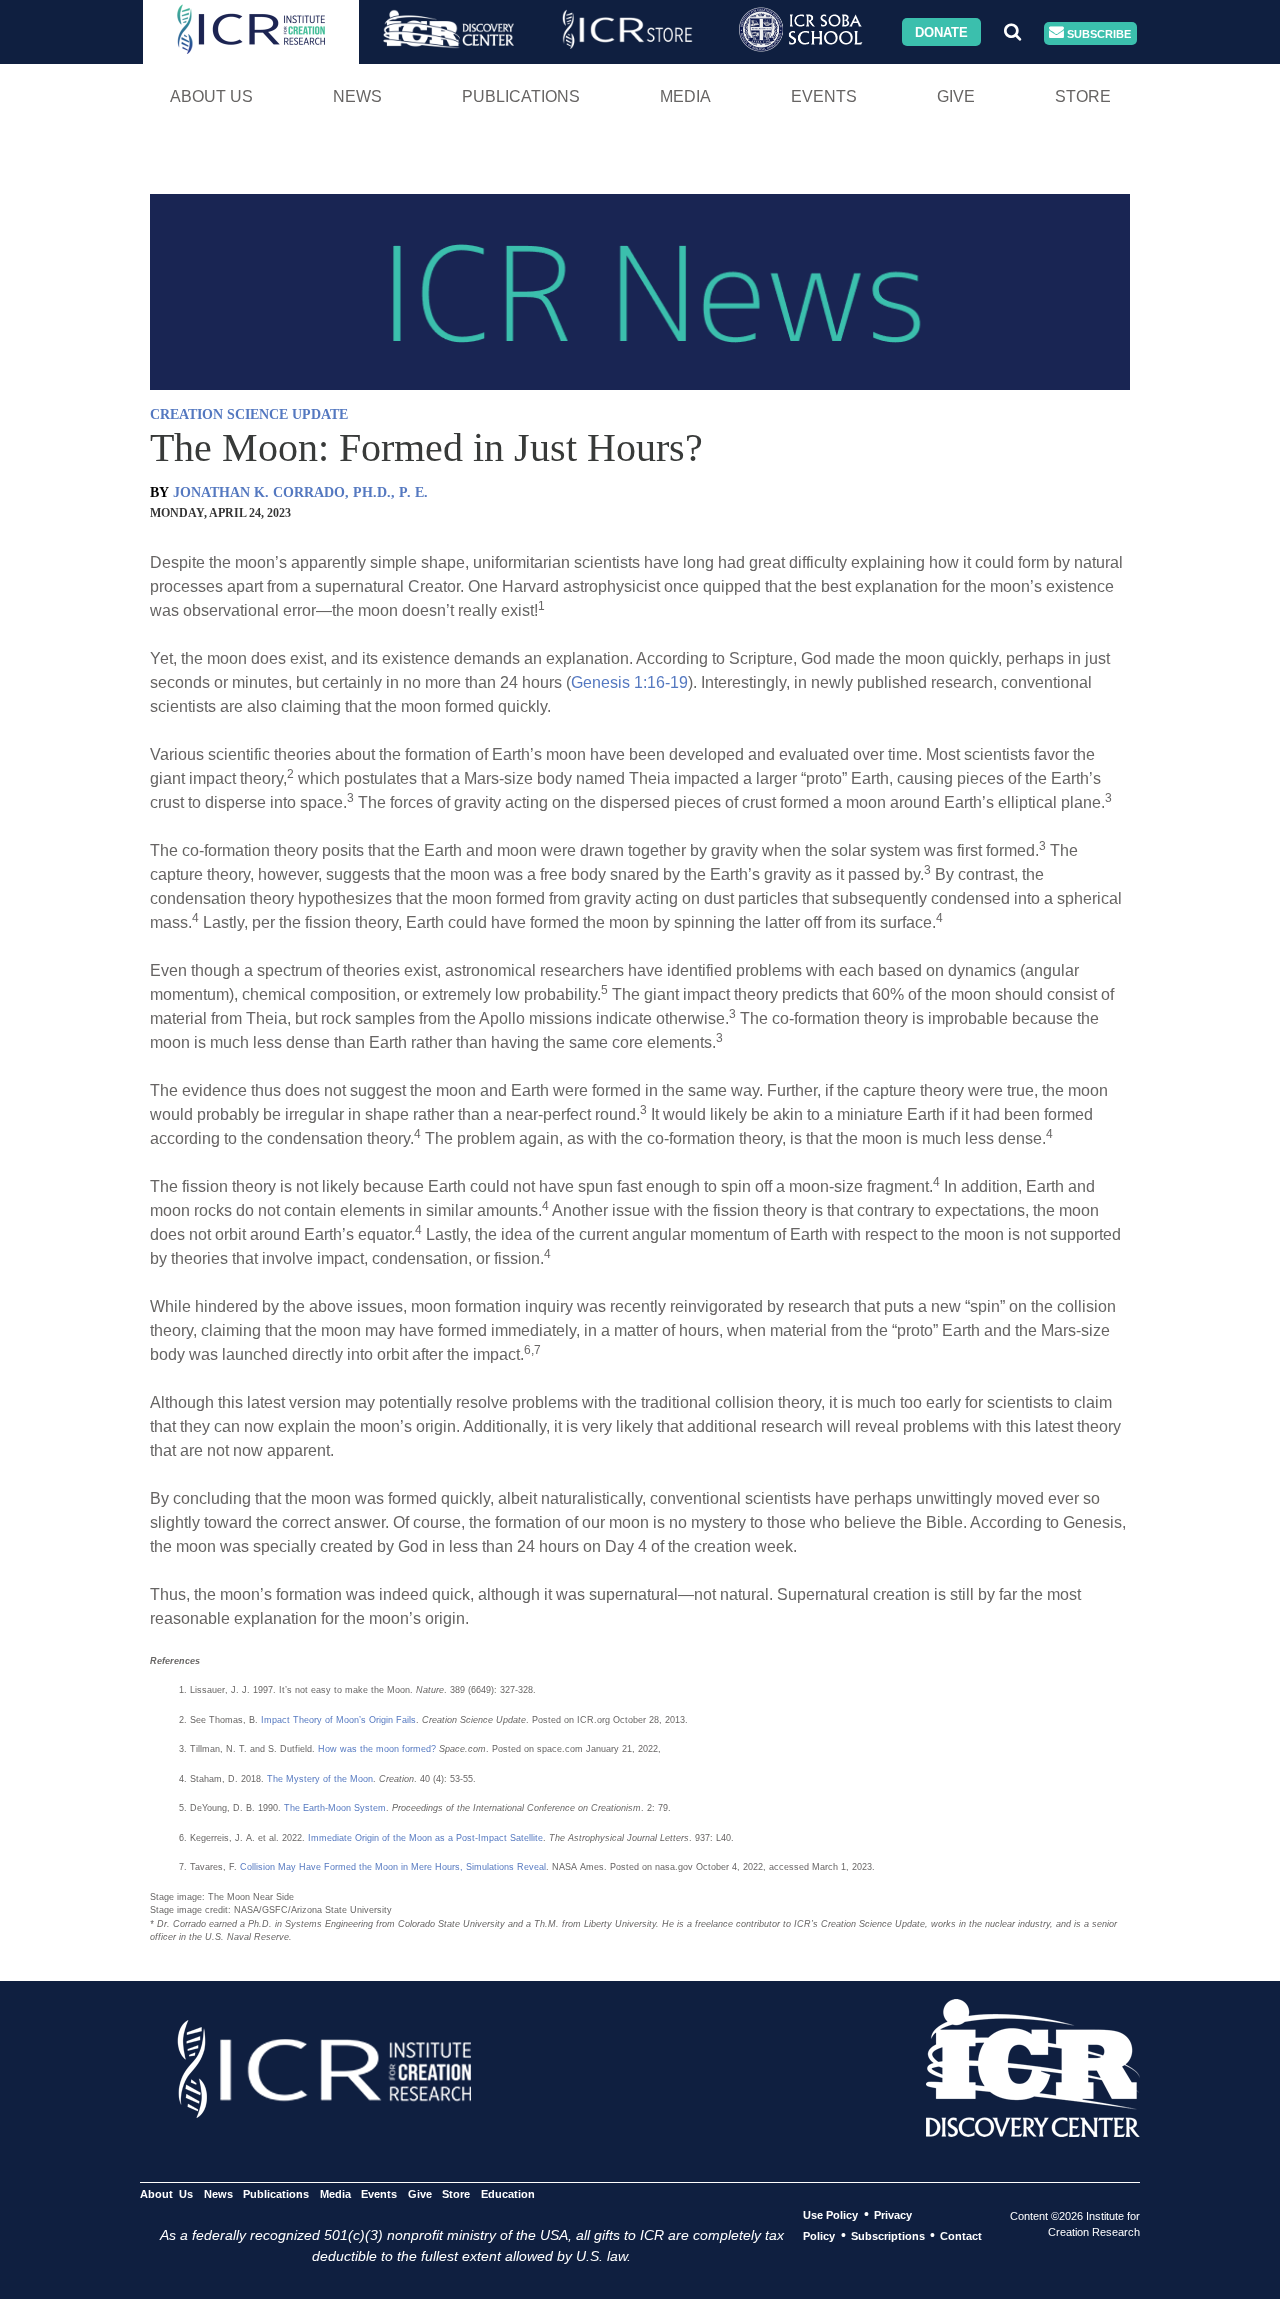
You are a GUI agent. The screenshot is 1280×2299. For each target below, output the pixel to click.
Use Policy (830, 2215)
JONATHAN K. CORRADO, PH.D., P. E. (300, 492)
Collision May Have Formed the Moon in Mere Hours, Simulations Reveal (393, 1867)
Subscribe (1097, 33)
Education (507, 2194)
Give (956, 96)
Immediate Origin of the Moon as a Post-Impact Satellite (425, 1838)
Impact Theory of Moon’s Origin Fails (338, 1720)
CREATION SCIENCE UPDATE (249, 414)
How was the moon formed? (377, 1749)
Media (685, 96)
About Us (211, 96)
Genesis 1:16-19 (629, 682)
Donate (941, 31)
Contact (961, 2236)
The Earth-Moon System (335, 1808)
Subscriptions (888, 2236)
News (357, 96)
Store (1083, 96)
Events (824, 96)
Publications (521, 96)
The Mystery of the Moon (320, 1779)
